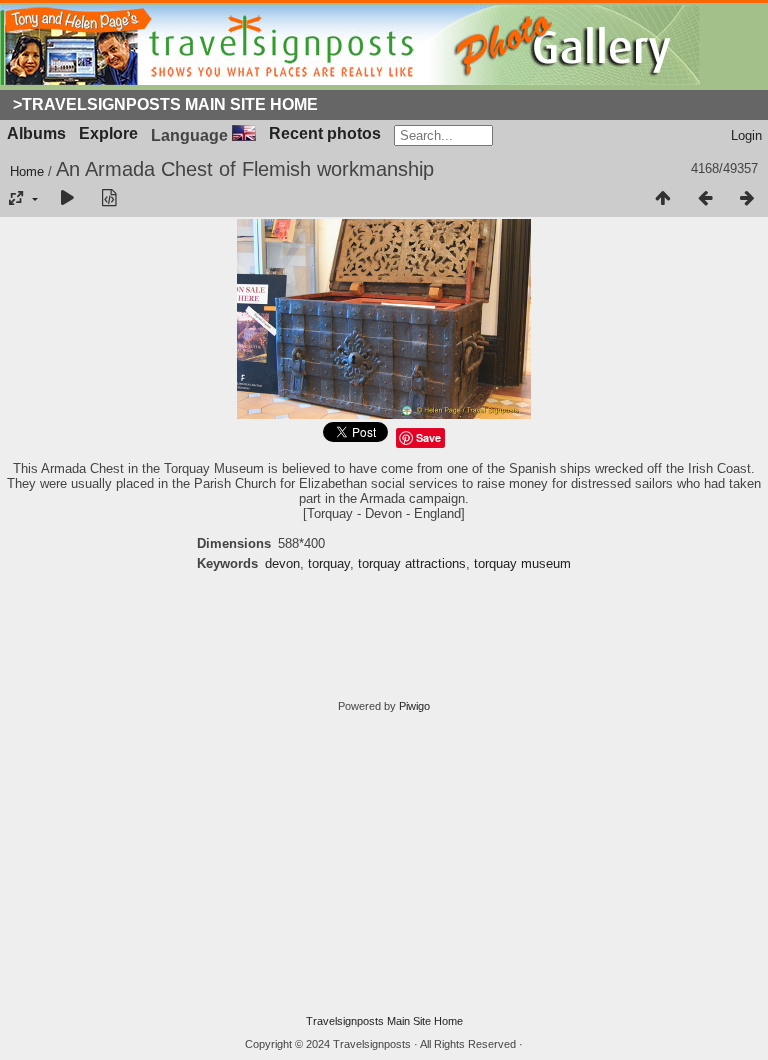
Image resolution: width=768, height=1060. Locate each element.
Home (27, 171)
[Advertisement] (384, 864)
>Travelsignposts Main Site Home (165, 104)
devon (282, 563)
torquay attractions (412, 563)
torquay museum (522, 563)
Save (428, 437)
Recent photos (325, 133)
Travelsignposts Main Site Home (384, 1021)
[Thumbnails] (663, 199)
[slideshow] (67, 199)
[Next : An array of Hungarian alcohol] (747, 199)
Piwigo (414, 706)
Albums (36, 133)
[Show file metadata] (109, 199)
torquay (329, 563)
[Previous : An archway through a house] (705, 199)
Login (746, 135)
